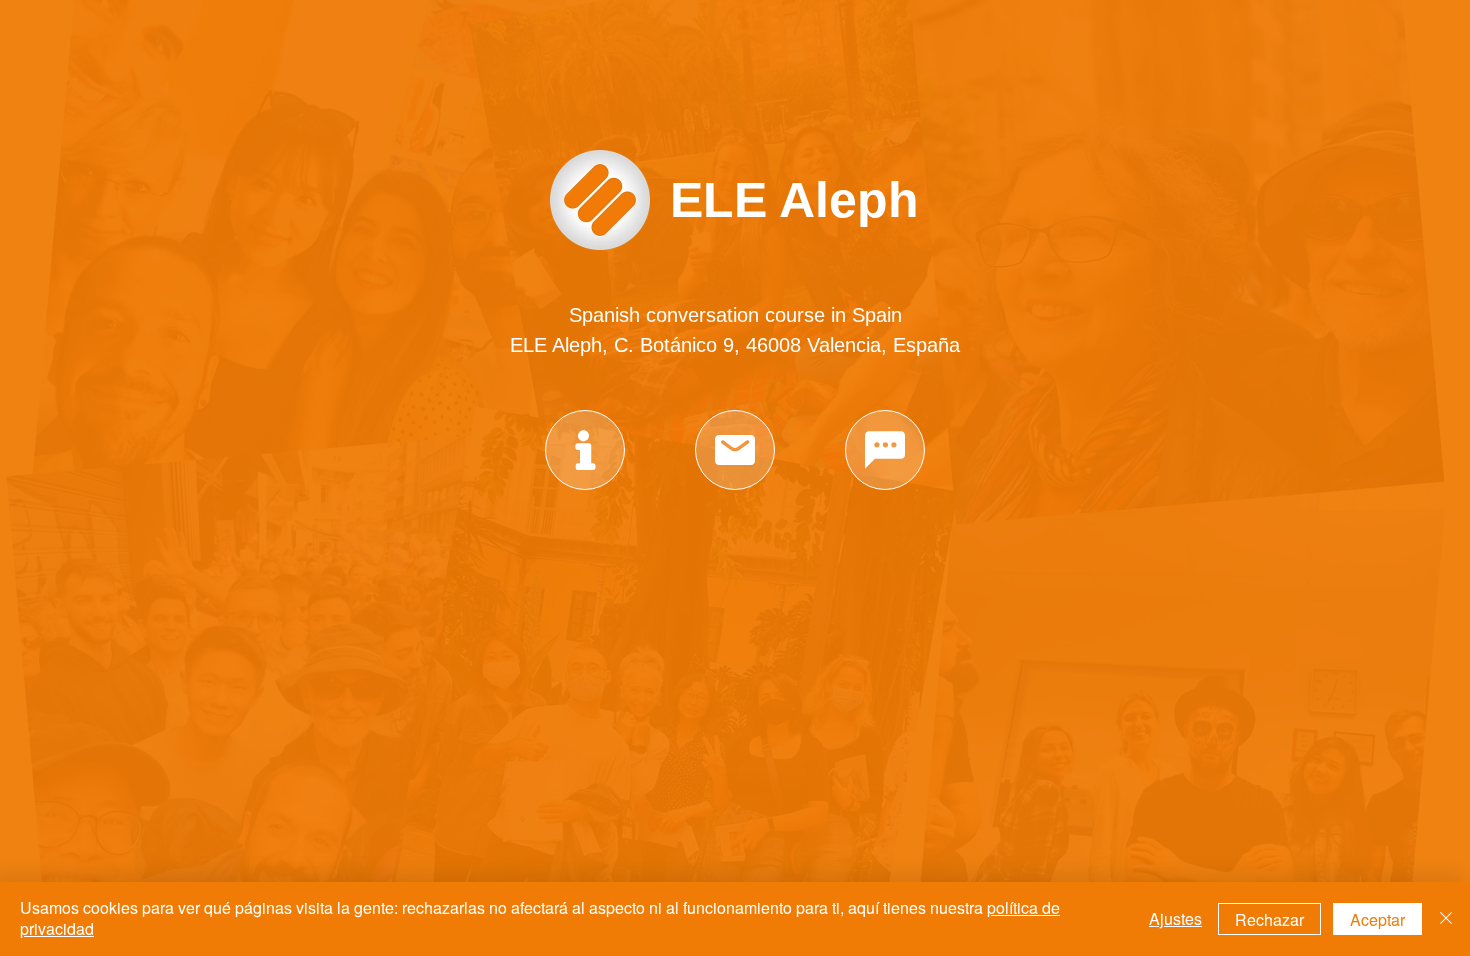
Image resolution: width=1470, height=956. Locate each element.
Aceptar (1377, 919)
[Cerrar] (1446, 919)
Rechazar (1269, 919)
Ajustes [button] (1175, 918)
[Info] (585, 450)
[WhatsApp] (885, 450)
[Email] (735, 450)
